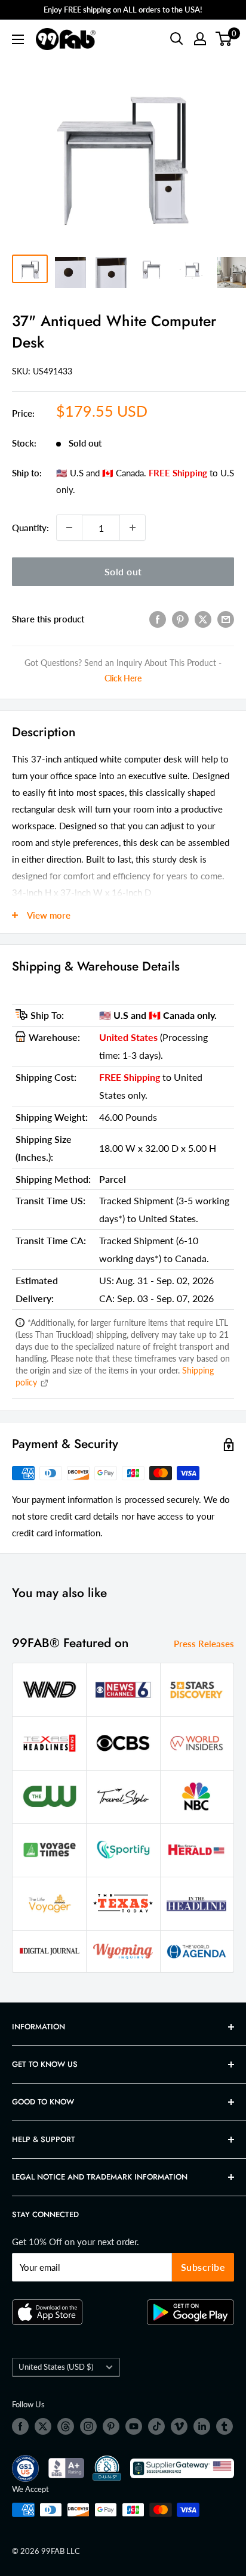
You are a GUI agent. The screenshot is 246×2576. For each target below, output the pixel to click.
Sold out (123, 571)
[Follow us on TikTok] (156, 2426)
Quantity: (30, 528)
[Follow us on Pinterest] (111, 2426)
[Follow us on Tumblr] (225, 2426)
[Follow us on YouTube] (134, 2426)
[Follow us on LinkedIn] (202, 2426)
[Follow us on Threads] (66, 2426)
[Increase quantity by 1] (133, 528)
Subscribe (203, 2267)
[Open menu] (18, 39)
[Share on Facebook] (158, 619)
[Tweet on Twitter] (203, 619)
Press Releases (204, 1644)
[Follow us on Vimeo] (179, 2426)
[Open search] (177, 39)
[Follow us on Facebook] (20, 2426)
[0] (224, 39)
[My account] (200, 39)
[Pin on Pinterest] (180, 619)
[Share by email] (226, 619)
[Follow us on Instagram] (88, 2426)
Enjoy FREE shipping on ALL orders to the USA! (123, 10)
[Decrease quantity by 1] (69, 528)
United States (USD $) (56, 2367)
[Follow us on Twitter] (43, 2426)
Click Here (123, 678)
